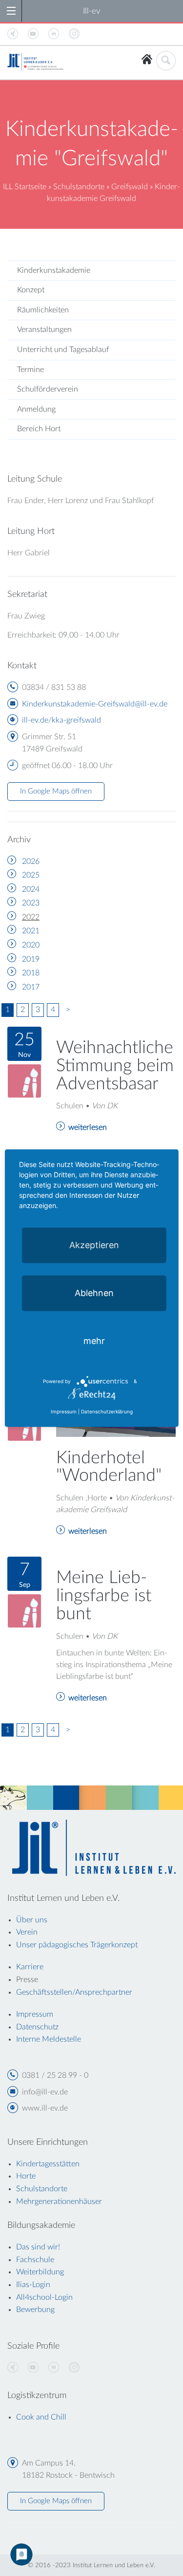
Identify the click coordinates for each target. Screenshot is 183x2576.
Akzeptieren (94, 1244)
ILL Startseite (25, 187)
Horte (26, 2176)
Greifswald (130, 187)
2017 (31, 987)
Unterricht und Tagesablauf (63, 350)
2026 (31, 861)
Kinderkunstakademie (54, 270)
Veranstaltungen (44, 330)
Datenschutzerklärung (107, 1411)
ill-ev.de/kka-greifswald (61, 720)
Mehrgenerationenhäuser (59, 2202)
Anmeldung (36, 409)
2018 (31, 973)
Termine (30, 370)
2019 (31, 959)
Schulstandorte (79, 187)
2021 (31, 931)
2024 (31, 889)
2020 (31, 945)
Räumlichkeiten (43, 310)
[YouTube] (33, 2368)
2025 (31, 875)
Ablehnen (94, 1292)
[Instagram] (74, 2368)
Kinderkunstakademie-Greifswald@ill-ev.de (95, 704)
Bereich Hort (39, 429)
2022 (31, 917)
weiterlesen (88, 1127)
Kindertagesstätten (48, 2164)
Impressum (64, 1411)
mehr (94, 1340)
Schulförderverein (48, 389)
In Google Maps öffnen (56, 791)
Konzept (31, 290)
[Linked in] (54, 2368)
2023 (31, 903)
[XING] (13, 2368)
